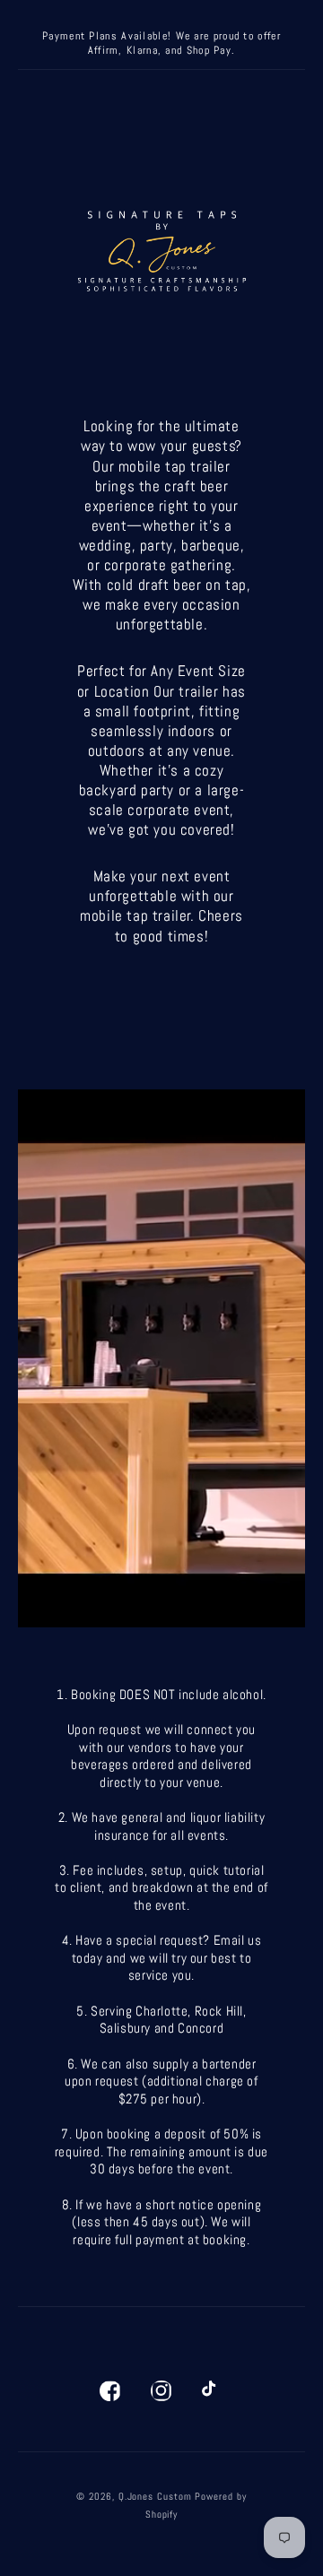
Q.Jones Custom (155, 2496)
